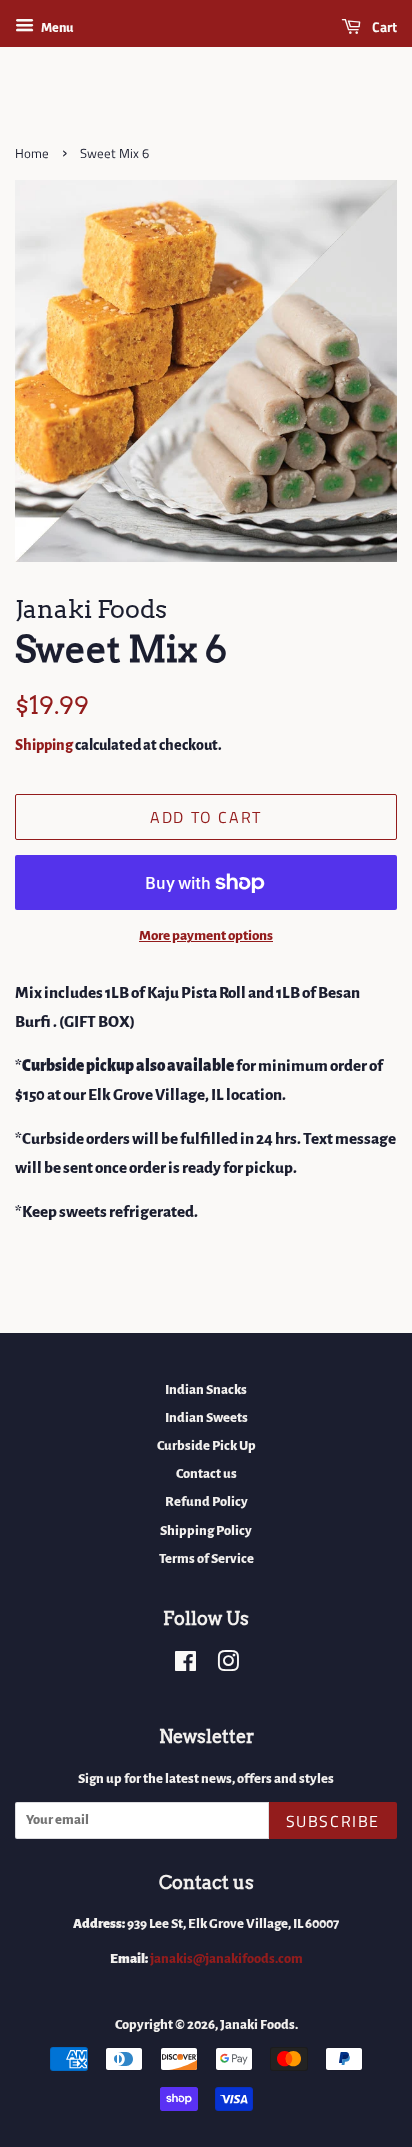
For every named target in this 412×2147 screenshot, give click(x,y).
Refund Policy (206, 1501)
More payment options (206, 935)
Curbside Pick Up (206, 1445)
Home (32, 153)
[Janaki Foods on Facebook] (185, 1665)
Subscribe (333, 1821)
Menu (56, 28)
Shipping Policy (206, 1530)
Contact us (206, 1473)
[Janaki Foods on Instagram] (228, 1665)
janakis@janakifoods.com (226, 1958)
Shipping (44, 745)
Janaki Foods (257, 2024)
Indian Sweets (206, 1417)
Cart (383, 26)
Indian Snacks (206, 1389)
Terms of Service (206, 1558)
